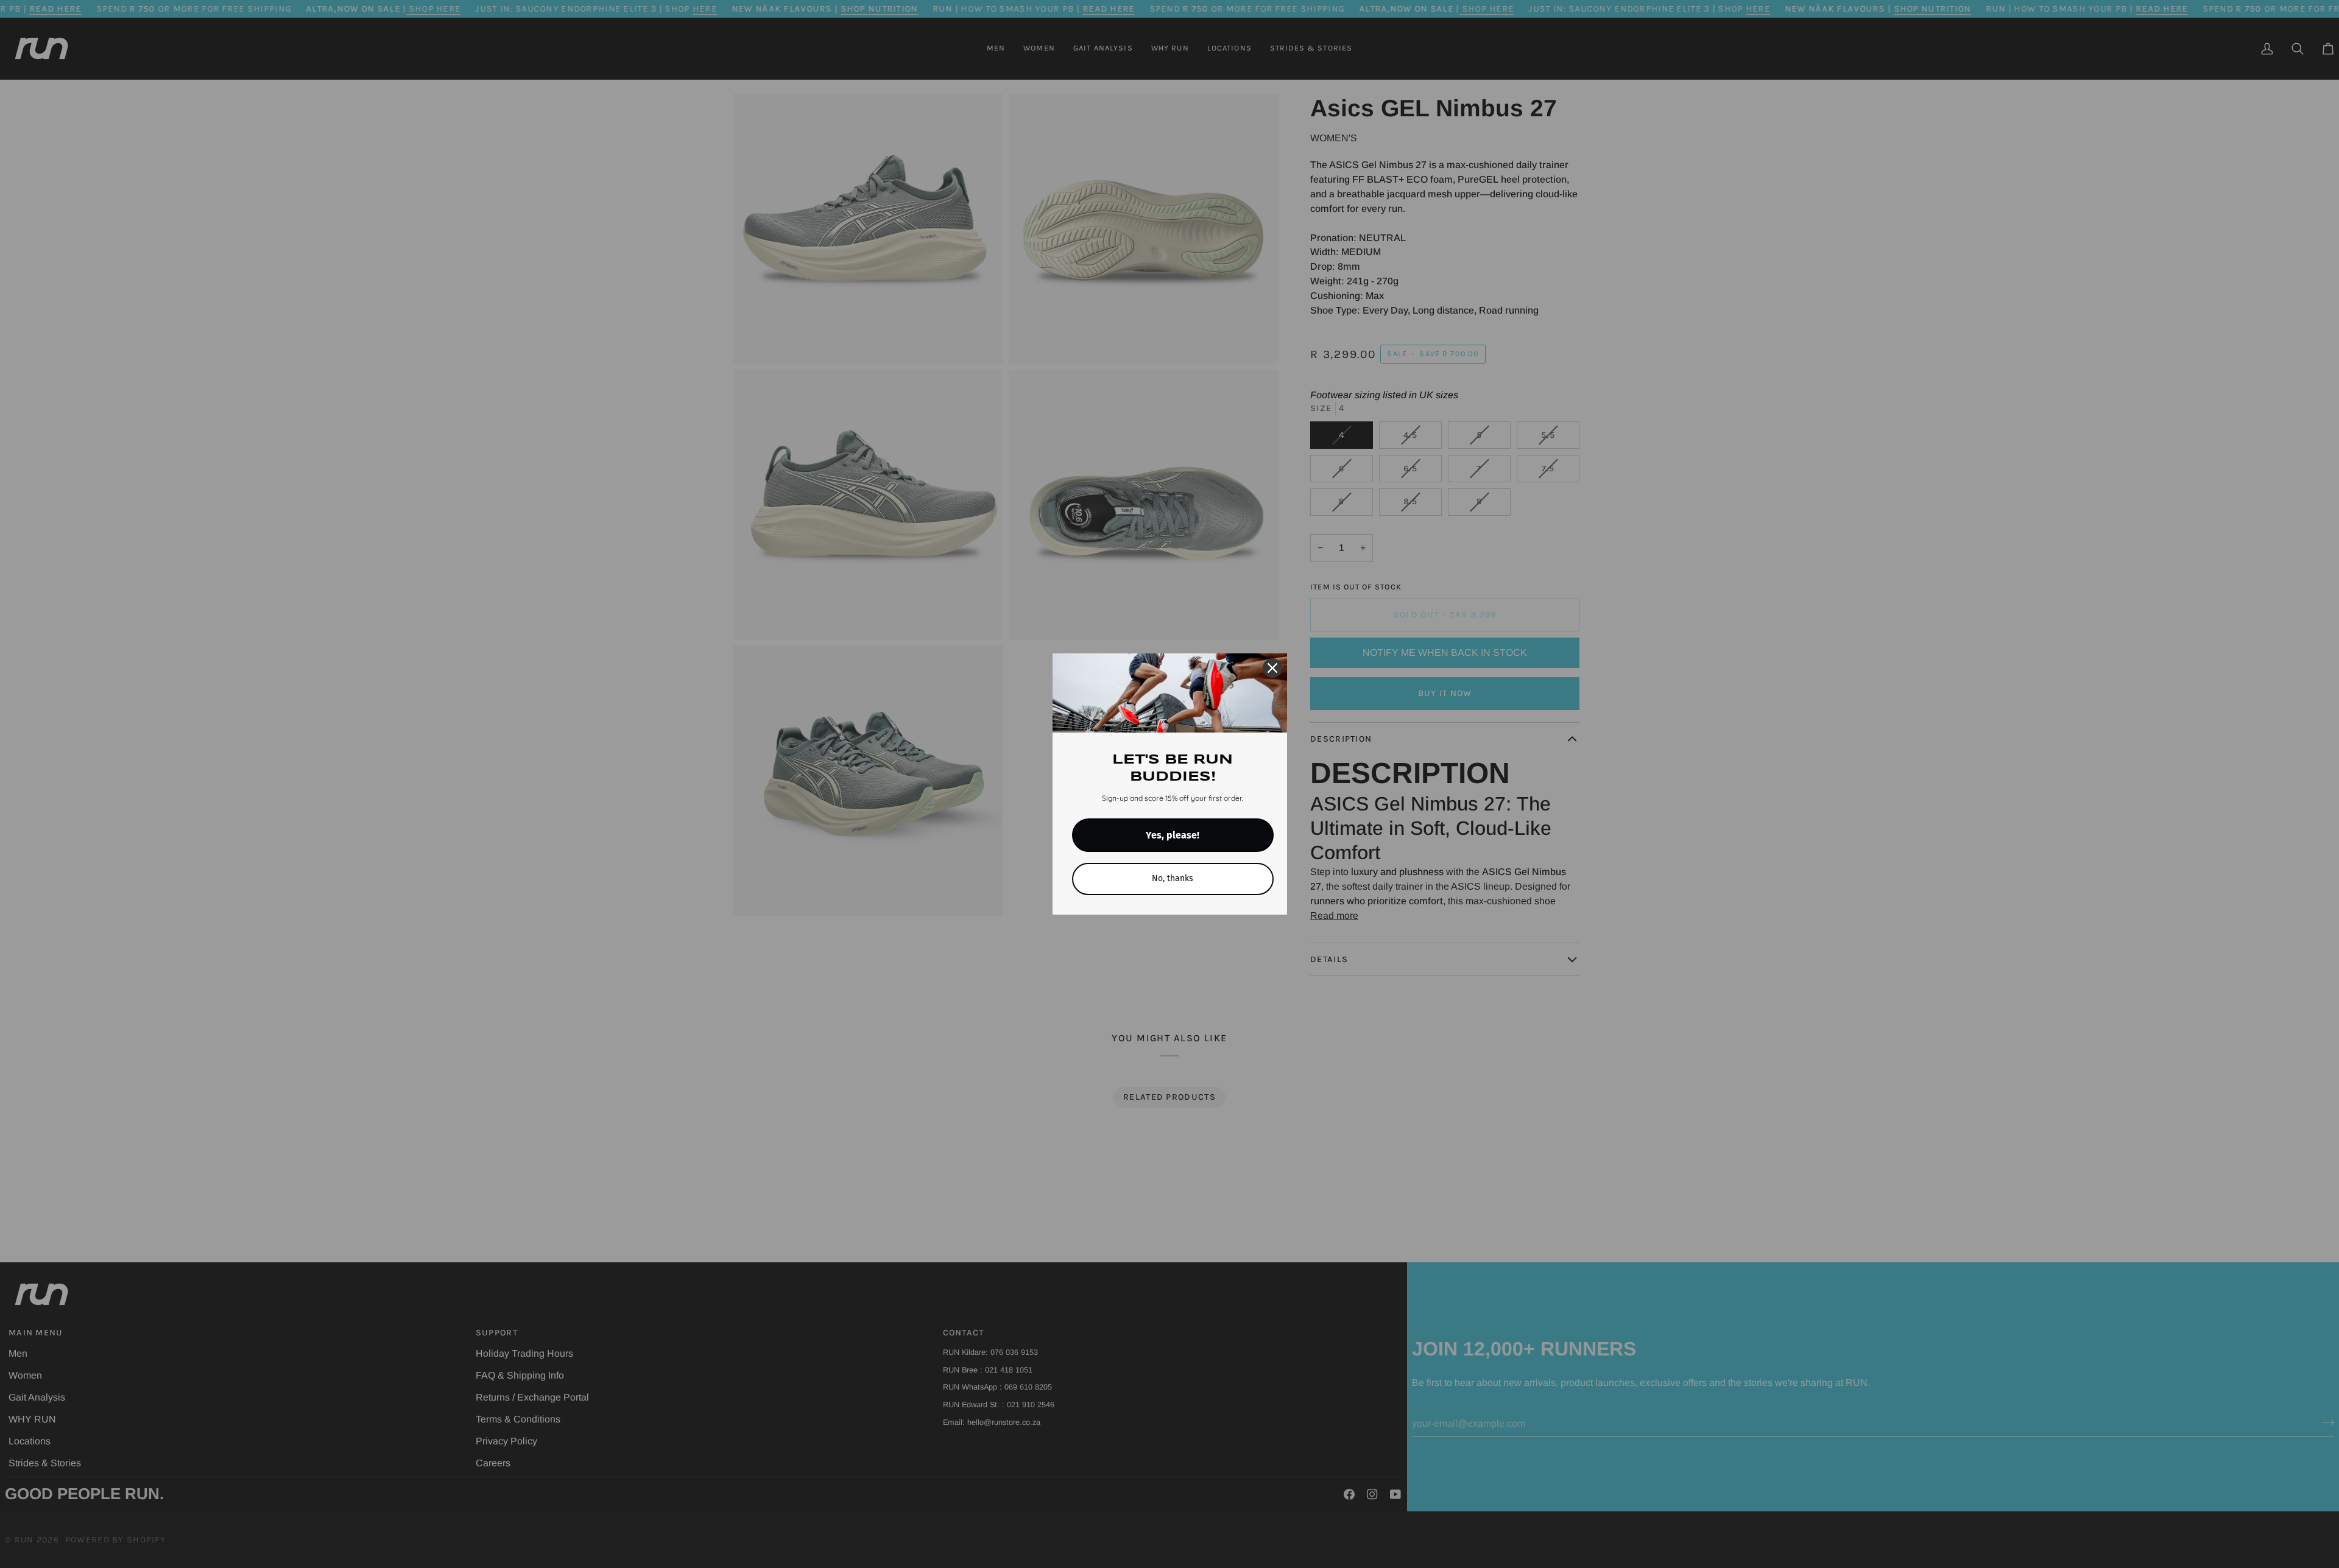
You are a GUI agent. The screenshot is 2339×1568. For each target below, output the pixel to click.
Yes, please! (1173, 835)
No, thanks (1173, 878)
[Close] (1272, 668)
